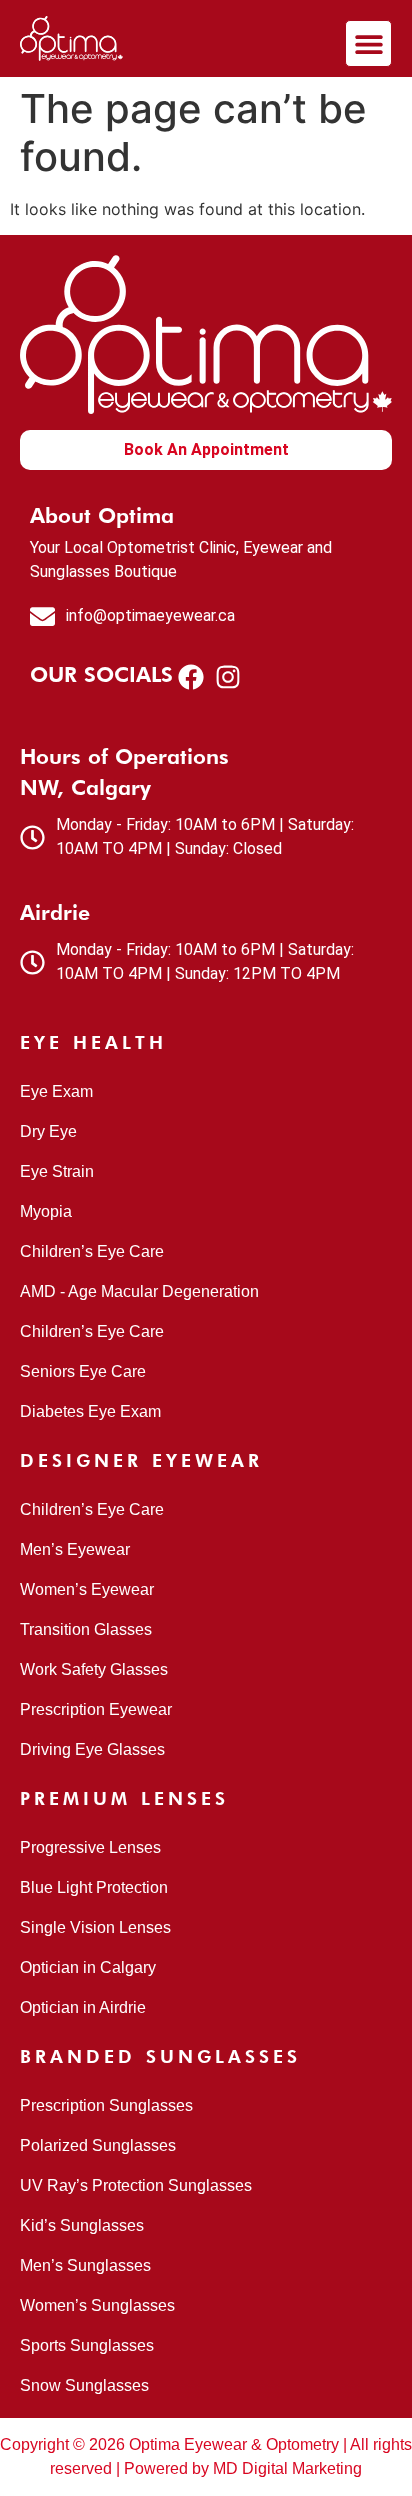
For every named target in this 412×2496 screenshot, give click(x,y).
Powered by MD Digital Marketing (243, 2468)
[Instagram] (227, 677)
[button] (368, 43)
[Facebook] (191, 677)
